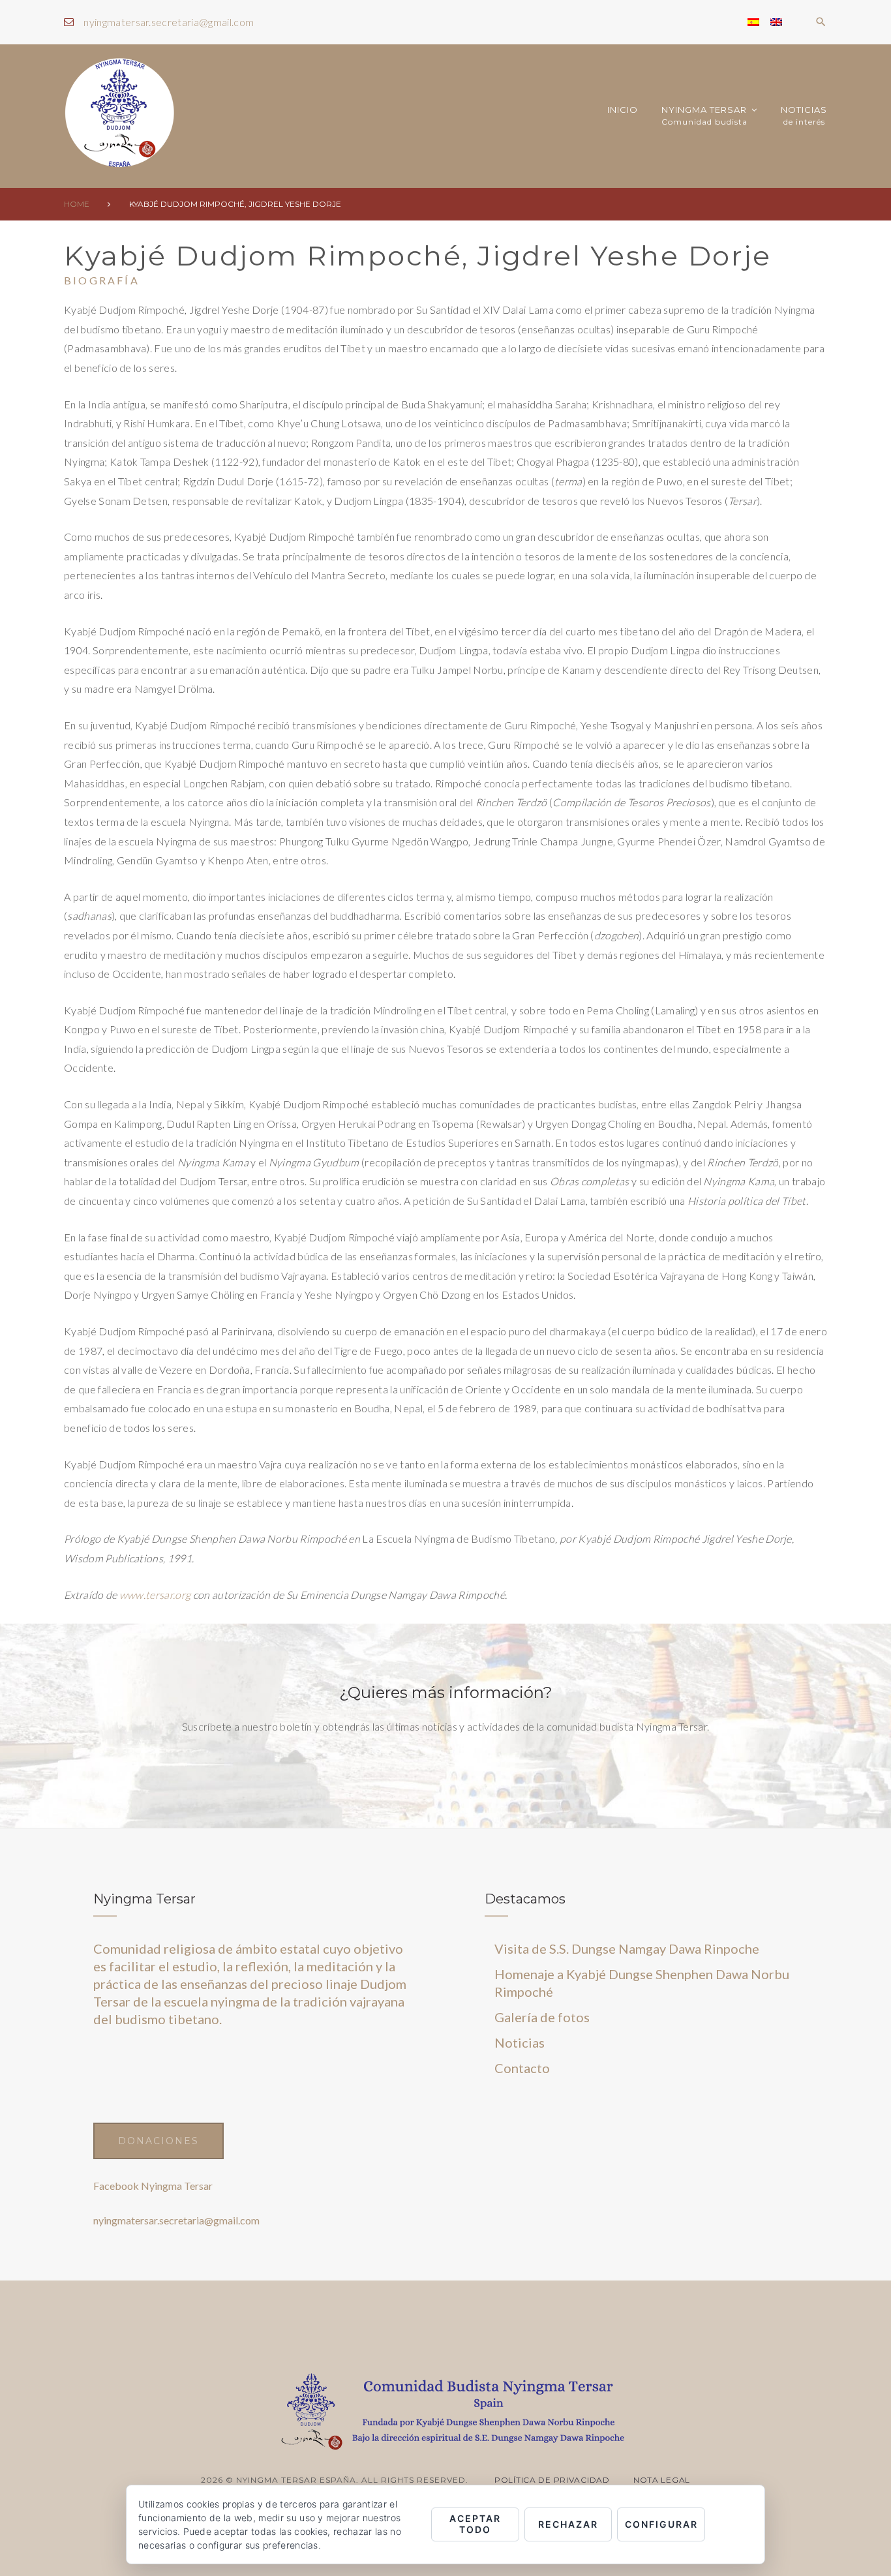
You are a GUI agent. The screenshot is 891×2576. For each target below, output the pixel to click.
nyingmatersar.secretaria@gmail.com (169, 22)
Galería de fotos (542, 2017)
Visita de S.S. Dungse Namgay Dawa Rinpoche (627, 1948)
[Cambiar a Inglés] (776, 22)
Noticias (804, 116)
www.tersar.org (155, 1595)
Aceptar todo (475, 2524)
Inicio (623, 110)
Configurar (661, 2524)
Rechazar (568, 2524)
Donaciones (159, 2141)
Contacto (522, 2068)
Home (77, 204)
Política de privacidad (552, 2480)
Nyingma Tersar (704, 116)
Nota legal (662, 2480)
